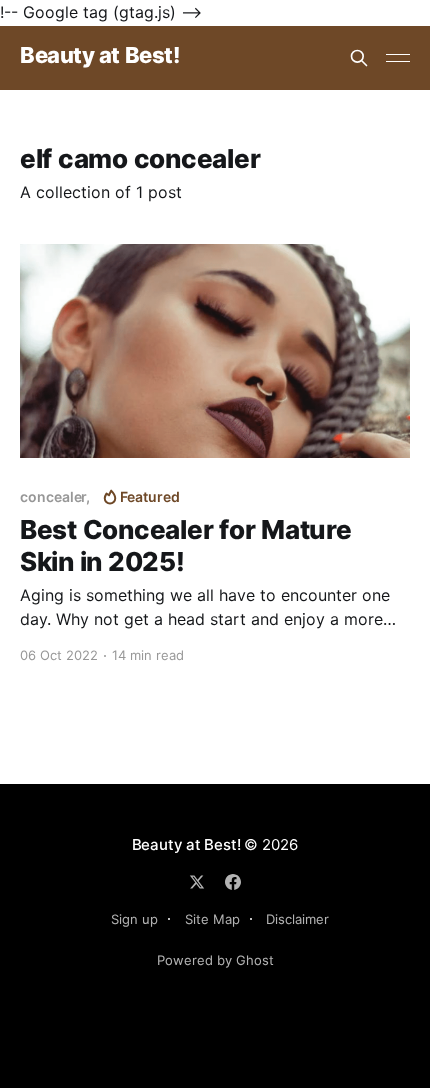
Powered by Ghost (215, 960)
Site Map (212, 919)
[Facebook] (233, 882)
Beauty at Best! (99, 55)
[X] (197, 882)
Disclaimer (297, 919)
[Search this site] (359, 58)
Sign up (134, 919)
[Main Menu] (398, 58)
